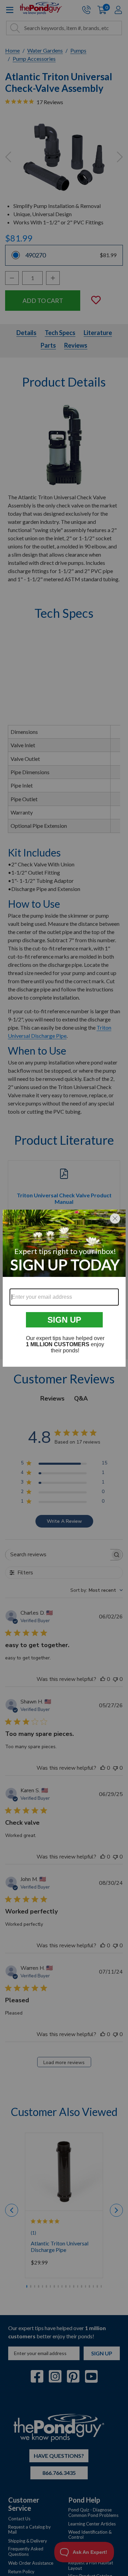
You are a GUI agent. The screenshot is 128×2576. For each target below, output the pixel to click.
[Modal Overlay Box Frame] (64, 1288)
